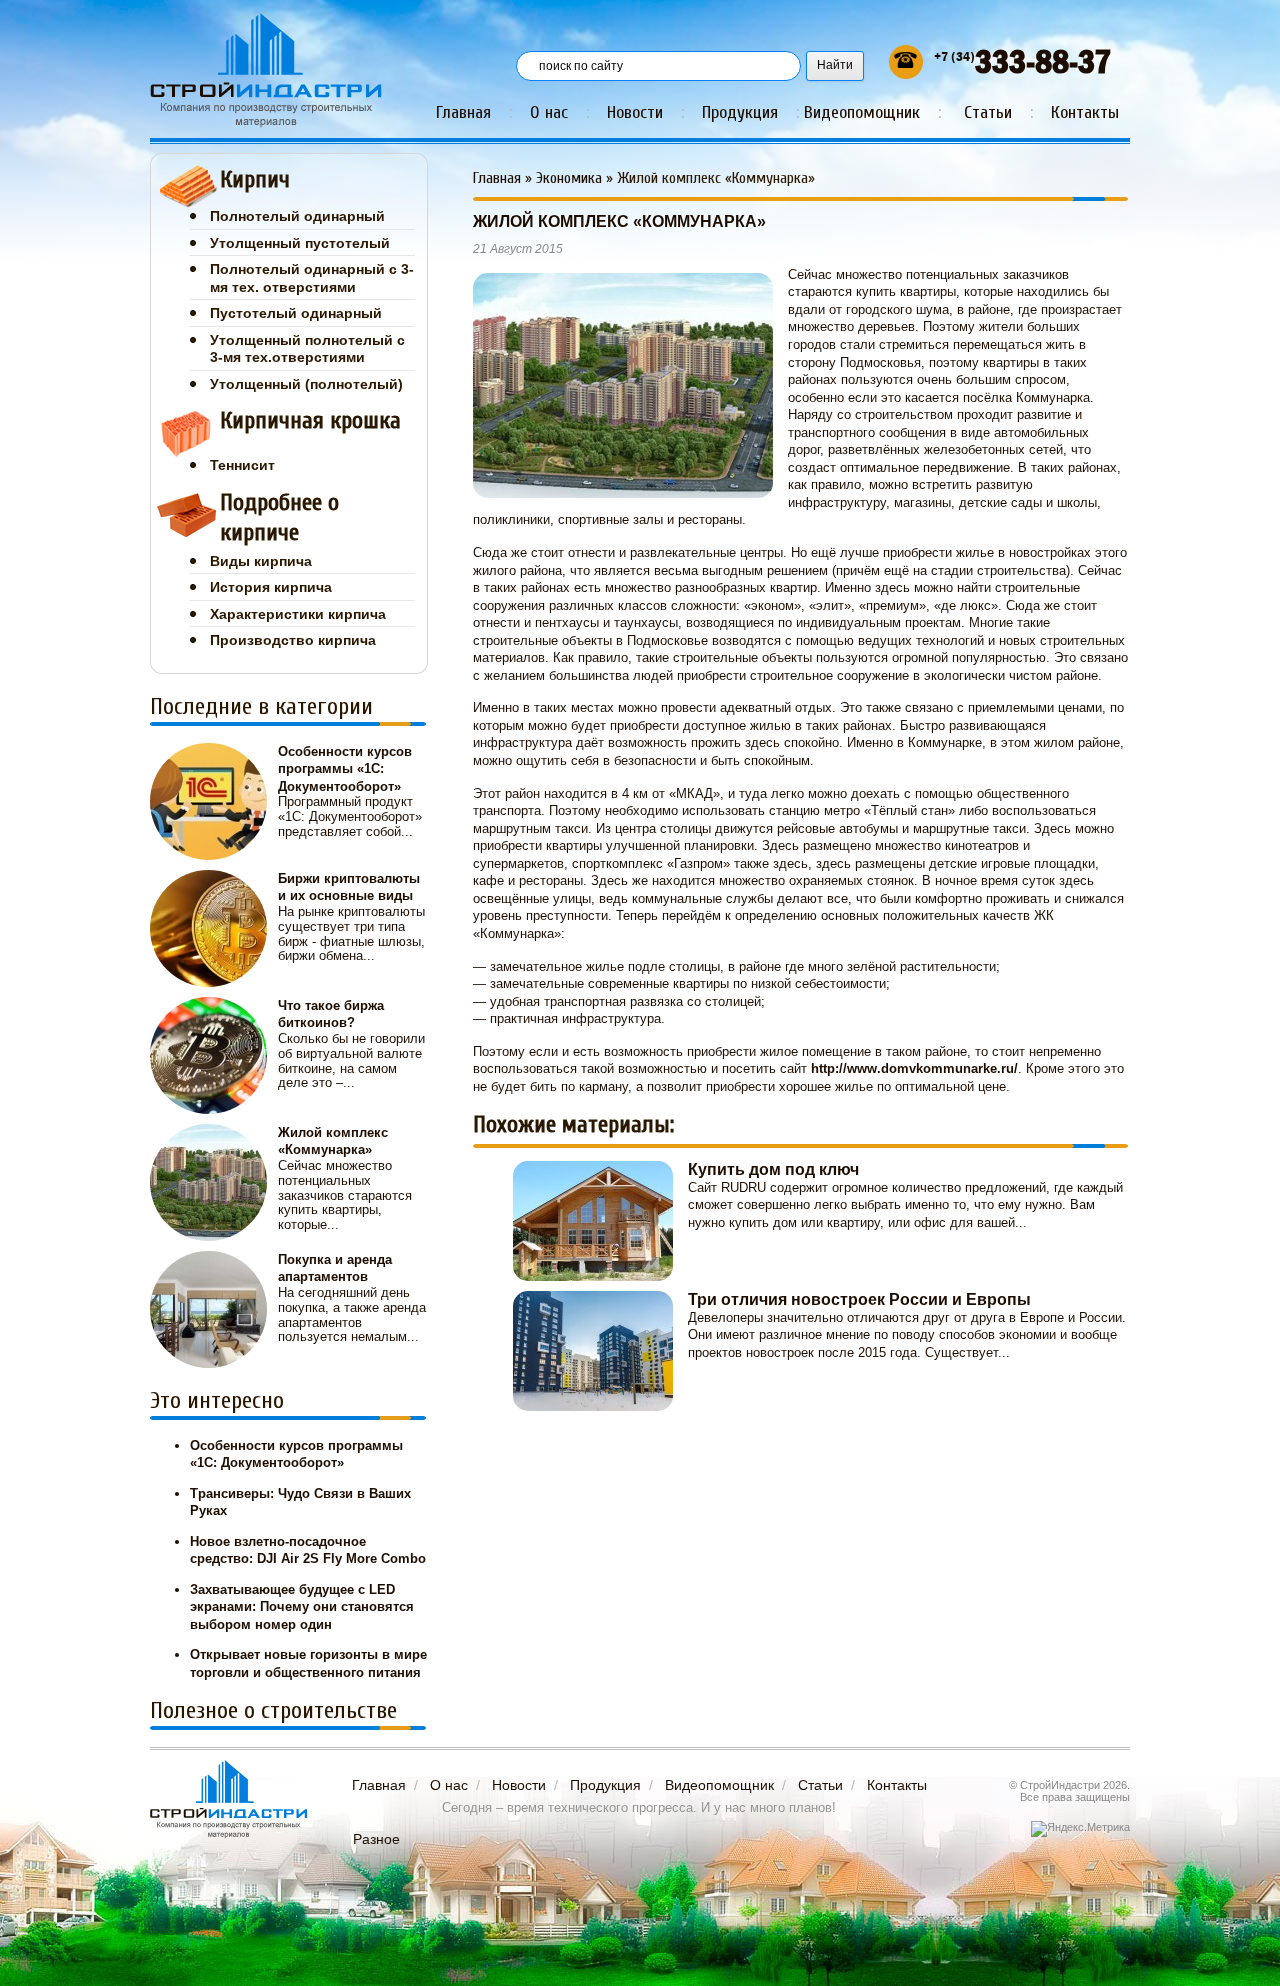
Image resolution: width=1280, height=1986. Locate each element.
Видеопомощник (862, 112)
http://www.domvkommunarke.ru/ (914, 1068)
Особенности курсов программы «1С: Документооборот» (345, 769)
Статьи (988, 112)
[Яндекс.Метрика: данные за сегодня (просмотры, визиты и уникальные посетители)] (1080, 1829)
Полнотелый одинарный (297, 216)
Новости (635, 112)
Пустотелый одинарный (296, 313)
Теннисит (242, 465)
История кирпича (271, 587)
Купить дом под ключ (773, 1169)
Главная (463, 112)
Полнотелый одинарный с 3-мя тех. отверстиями (312, 278)
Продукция (740, 112)
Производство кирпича (293, 640)
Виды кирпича (261, 561)
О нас (549, 112)
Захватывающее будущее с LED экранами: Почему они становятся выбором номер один (302, 1607)
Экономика (569, 178)
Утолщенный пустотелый (300, 243)
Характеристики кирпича (298, 614)
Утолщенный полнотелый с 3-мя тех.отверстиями (307, 349)
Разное (376, 1839)
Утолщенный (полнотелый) (306, 384)
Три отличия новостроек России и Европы (859, 1299)
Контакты (1085, 112)
